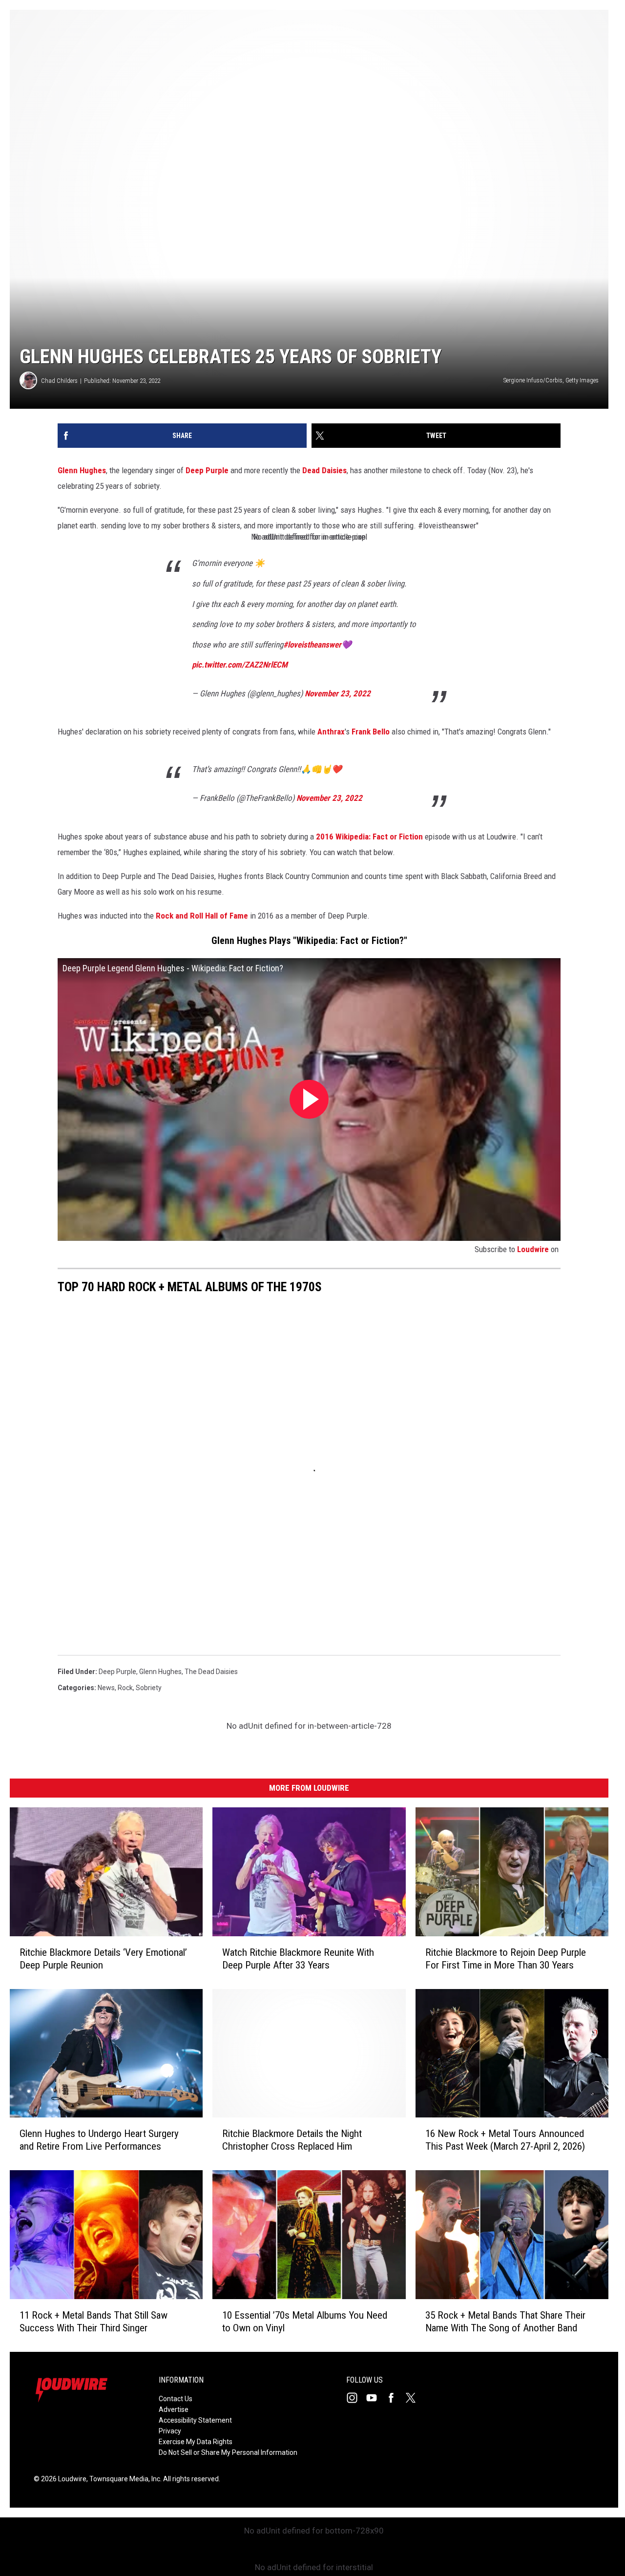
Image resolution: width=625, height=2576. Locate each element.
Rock (125, 1688)
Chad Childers (59, 381)
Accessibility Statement (195, 2420)
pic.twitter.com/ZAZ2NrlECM (240, 665)
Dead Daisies (324, 470)
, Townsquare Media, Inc (123, 2479)
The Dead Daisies (211, 1672)
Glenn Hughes (82, 470)
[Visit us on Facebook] (395, 2398)
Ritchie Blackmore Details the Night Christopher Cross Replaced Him (292, 2140)
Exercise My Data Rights (196, 2442)
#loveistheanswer (312, 645)
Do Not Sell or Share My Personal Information (228, 2452)
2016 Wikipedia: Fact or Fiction (369, 837)
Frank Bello (371, 732)
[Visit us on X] (415, 2398)
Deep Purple (207, 470)
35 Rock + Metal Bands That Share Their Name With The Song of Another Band (505, 2322)
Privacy (170, 2431)
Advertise (174, 2409)
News (106, 1688)
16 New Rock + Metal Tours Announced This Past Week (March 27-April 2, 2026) (505, 2140)
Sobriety (149, 1688)
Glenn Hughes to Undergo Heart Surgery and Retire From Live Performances (99, 2140)
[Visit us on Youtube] (375, 2398)
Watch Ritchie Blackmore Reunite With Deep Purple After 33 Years (298, 1959)
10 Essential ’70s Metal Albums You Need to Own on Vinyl (305, 2322)
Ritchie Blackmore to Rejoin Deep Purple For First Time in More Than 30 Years (506, 1959)
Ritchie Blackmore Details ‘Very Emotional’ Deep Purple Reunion (103, 1959)
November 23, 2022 (338, 693)
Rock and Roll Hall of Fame (202, 916)
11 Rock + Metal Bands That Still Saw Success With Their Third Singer (94, 2322)
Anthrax (331, 732)
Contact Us (176, 2399)
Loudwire (533, 1249)
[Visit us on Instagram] (356, 2398)
